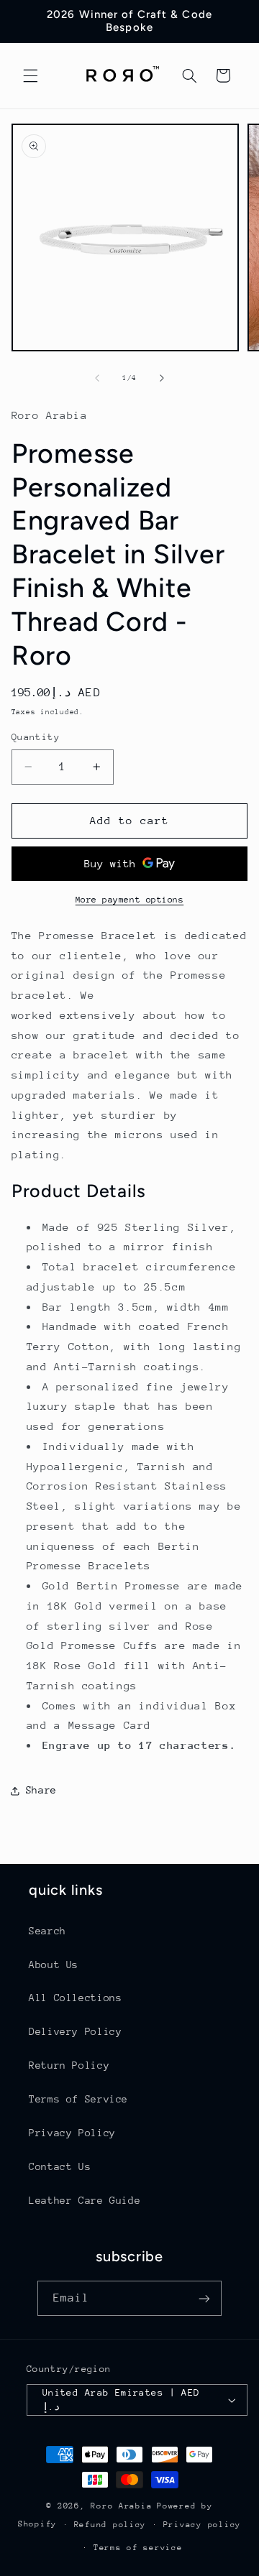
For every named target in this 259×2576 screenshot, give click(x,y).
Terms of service (138, 2548)
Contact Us (60, 2166)
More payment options (130, 900)
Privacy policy (202, 2525)
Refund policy (110, 2525)
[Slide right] (162, 378)
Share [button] (41, 1790)
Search (47, 1931)
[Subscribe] (204, 2298)
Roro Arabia (121, 2506)
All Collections (75, 1998)
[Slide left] (97, 378)
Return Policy (69, 2065)
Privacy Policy (72, 2133)
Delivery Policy (75, 2031)
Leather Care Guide (85, 2200)
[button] (30, 75)
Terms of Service (78, 2099)
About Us (54, 1965)
